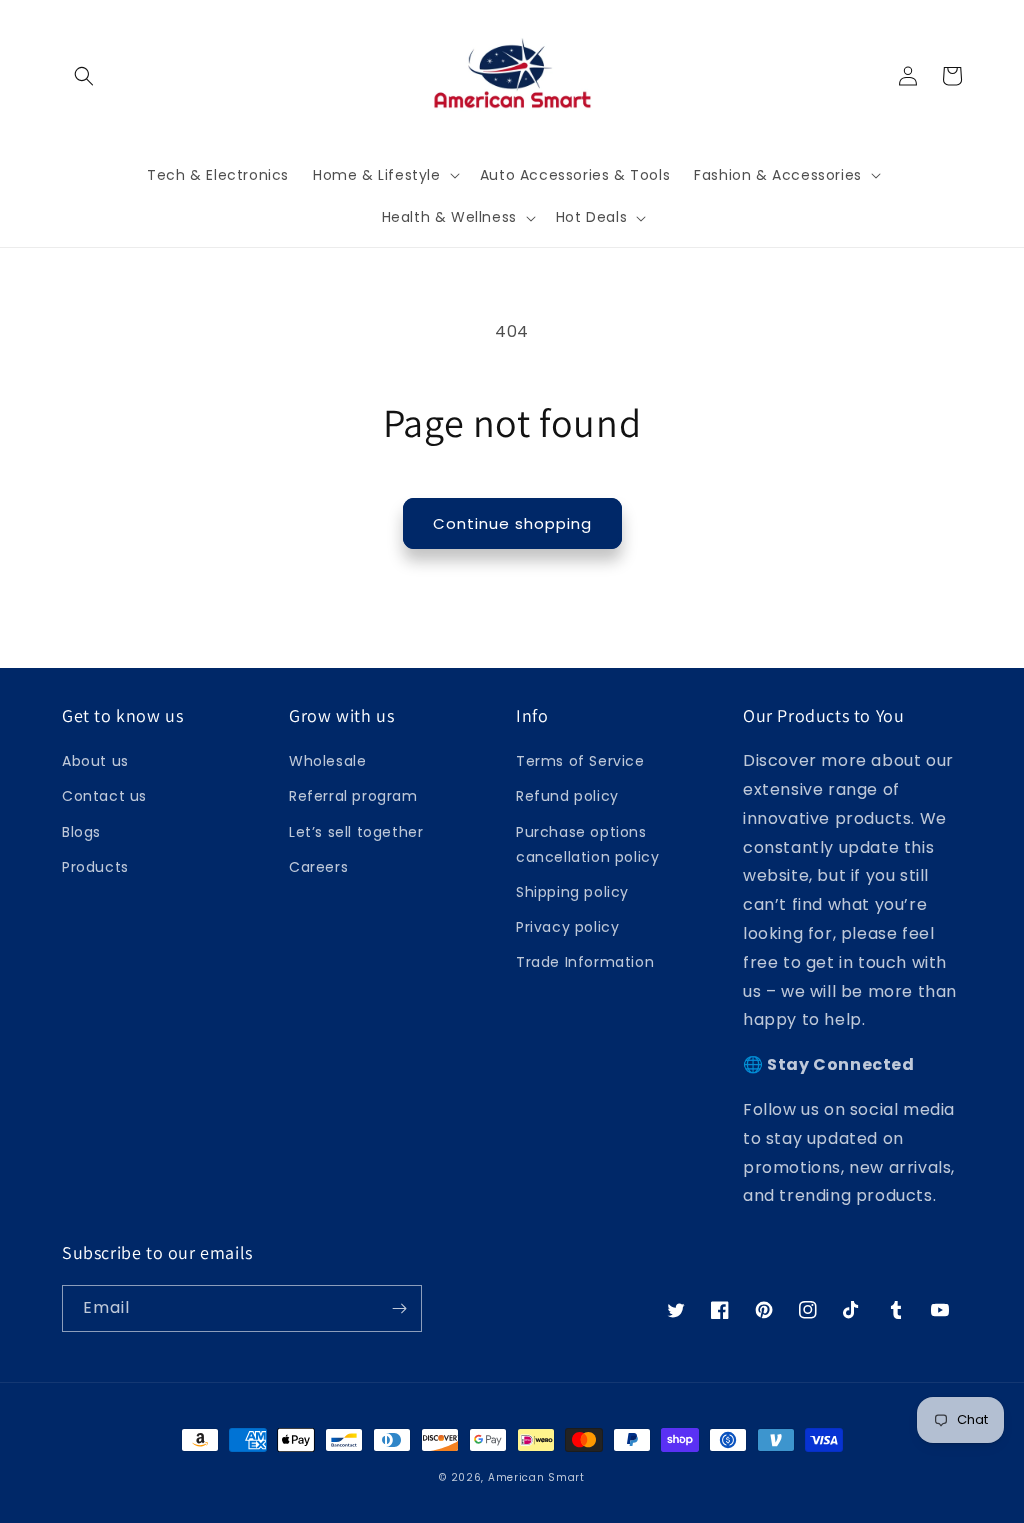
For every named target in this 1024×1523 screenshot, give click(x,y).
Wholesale (327, 761)
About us (95, 761)
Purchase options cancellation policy (587, 844)
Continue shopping (512, 523)
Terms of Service (580, 761)
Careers (318, 867)
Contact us (104, 796)
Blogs (81, 832)
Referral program (353, 796)
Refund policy (567, 796)
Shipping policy (572, 892)
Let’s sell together (356, 832)
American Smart (536, 1477)
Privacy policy (567, 927)
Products (95, 867)
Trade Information (585, 962)
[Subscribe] (399, 1308)
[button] (84, 76)
